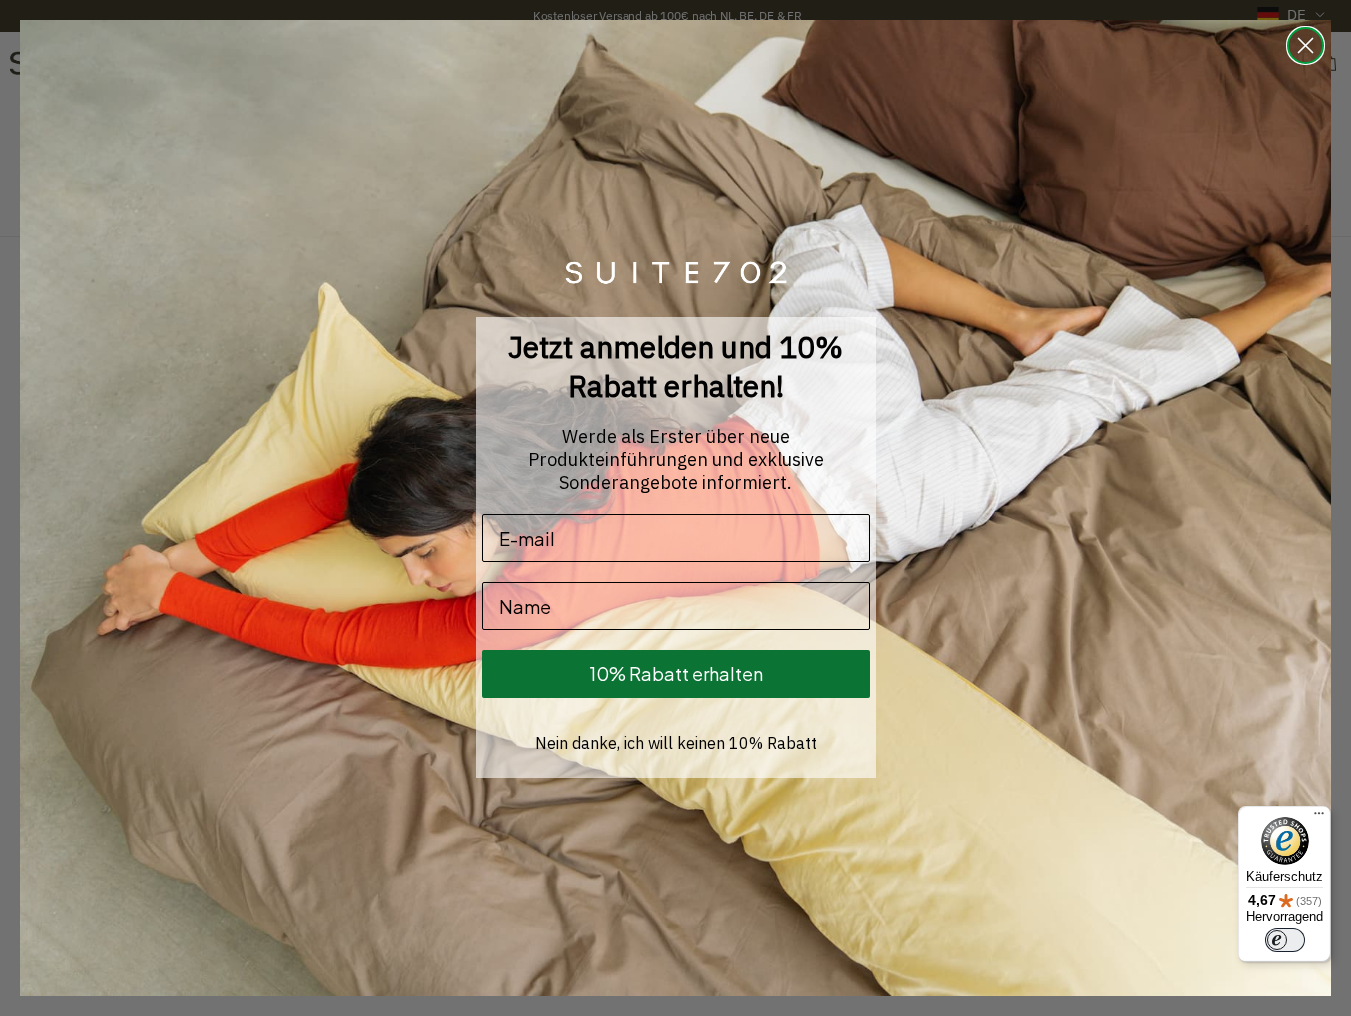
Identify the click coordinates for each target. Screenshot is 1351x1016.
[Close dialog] (1305, 45)
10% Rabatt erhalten (676, 673)
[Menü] (1319, 818)
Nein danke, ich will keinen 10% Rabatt (676, 743)
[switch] (1285, 940)
